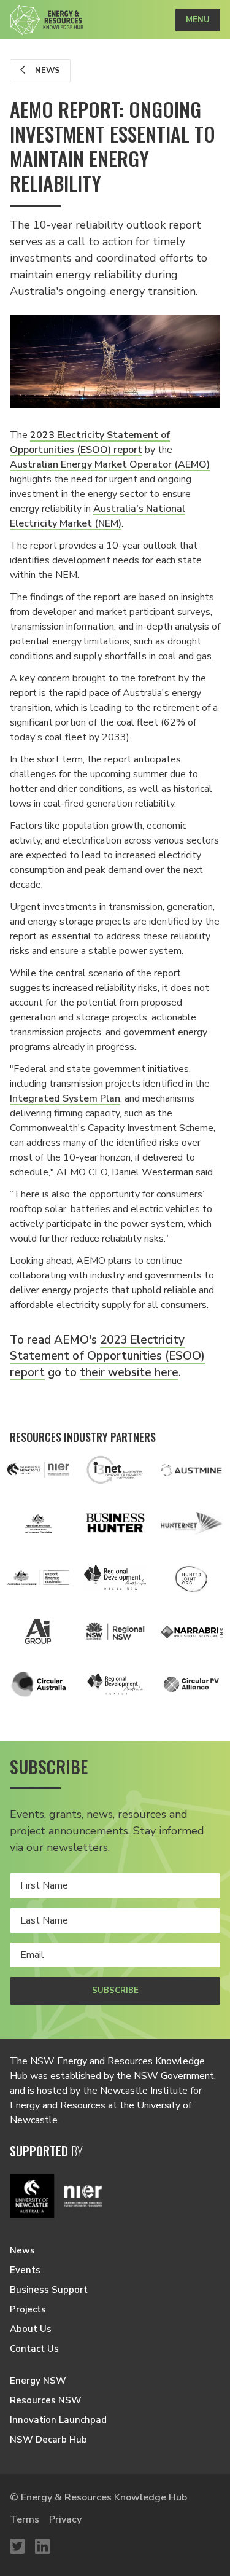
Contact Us (34, 2349)
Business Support (49, 2290)
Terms (25, 2519)
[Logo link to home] (47, 20)
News (46, 71)
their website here (129, 1372)
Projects (28, 2309)
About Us (31, 2329)
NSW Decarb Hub (48, 2440)
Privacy (65, 2519)
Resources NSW (46, 2400)
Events (25, 2270)
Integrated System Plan (65, 1098)
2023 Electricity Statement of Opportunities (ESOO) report (107, 1356)
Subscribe (115, 1991)
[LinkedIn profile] (43, 2547)
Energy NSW (38, 2381)
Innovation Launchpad (58, 2420)
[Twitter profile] (17, 2547)
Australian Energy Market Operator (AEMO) (110, 464)
